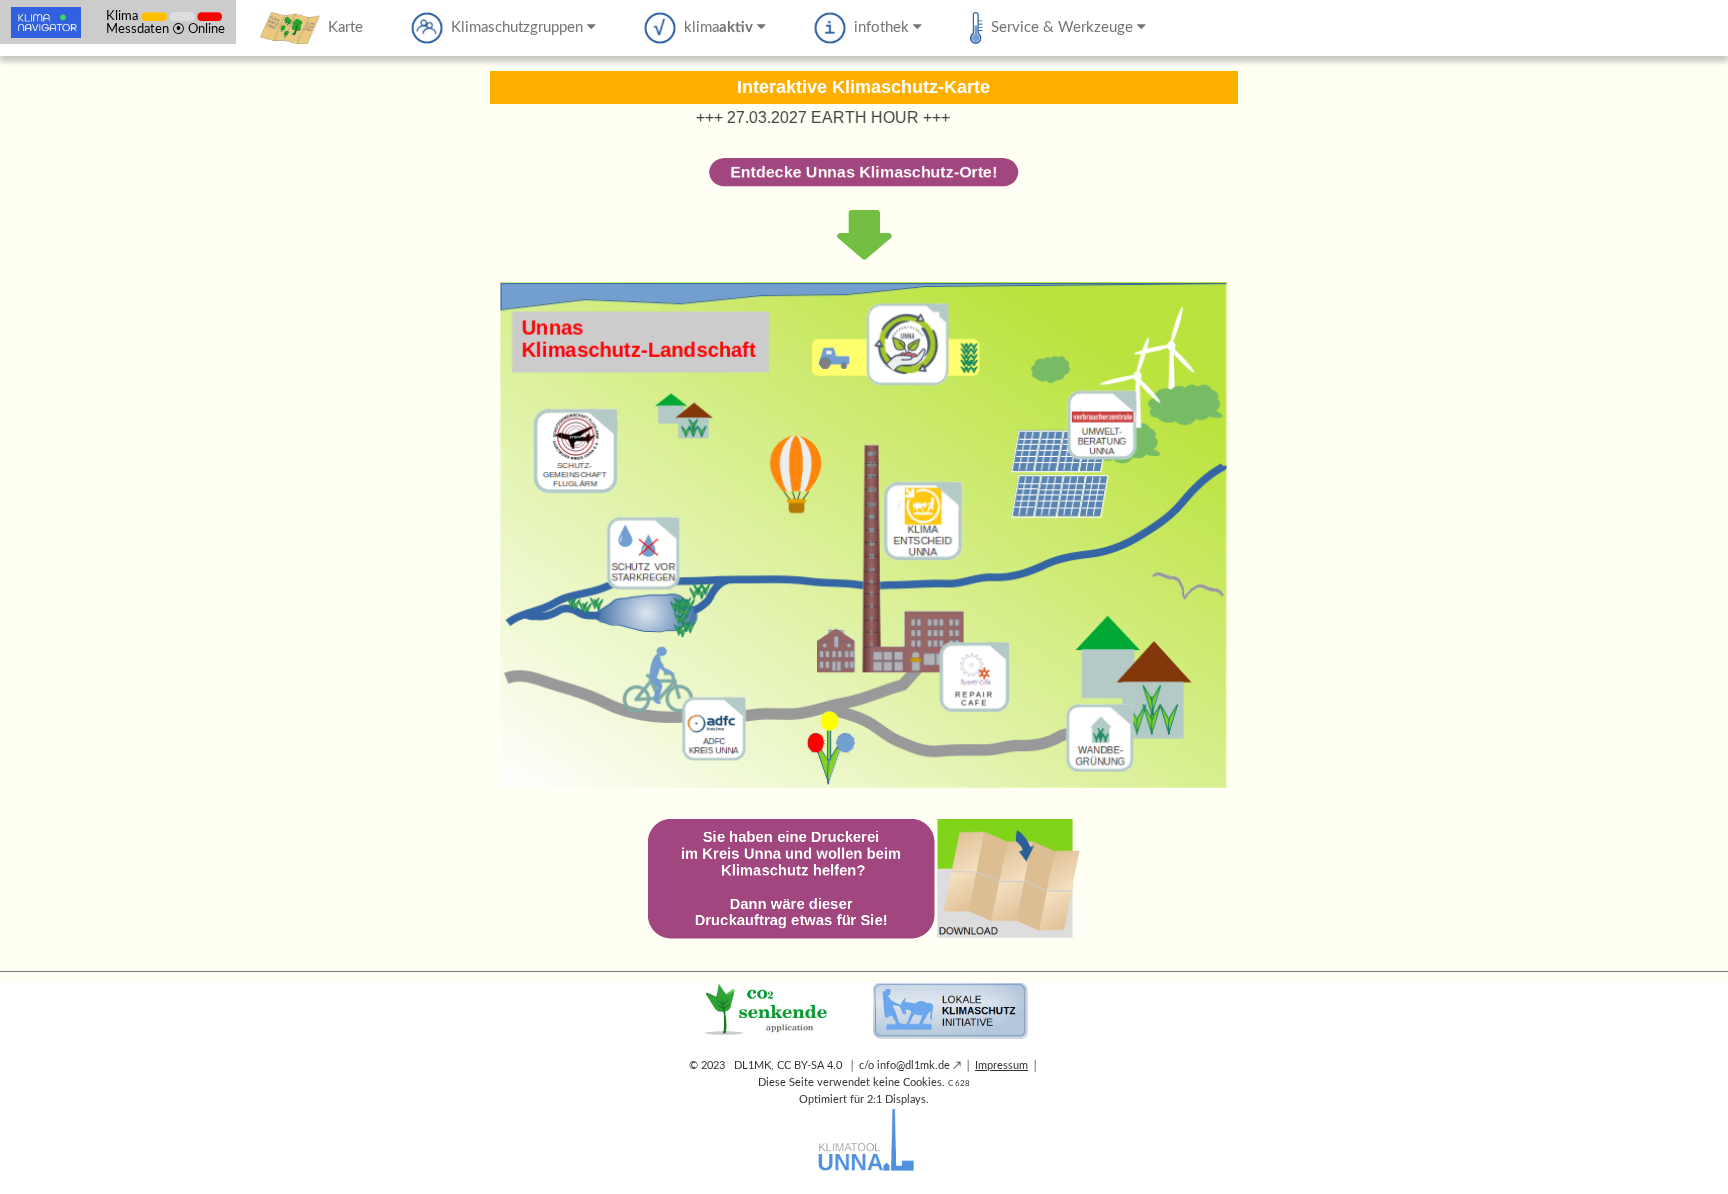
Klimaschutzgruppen (515, 27)
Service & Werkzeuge (1060, 27)
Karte (341, 27)
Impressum (1001, 1065)
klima (714, 27)
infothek (879, 27)
